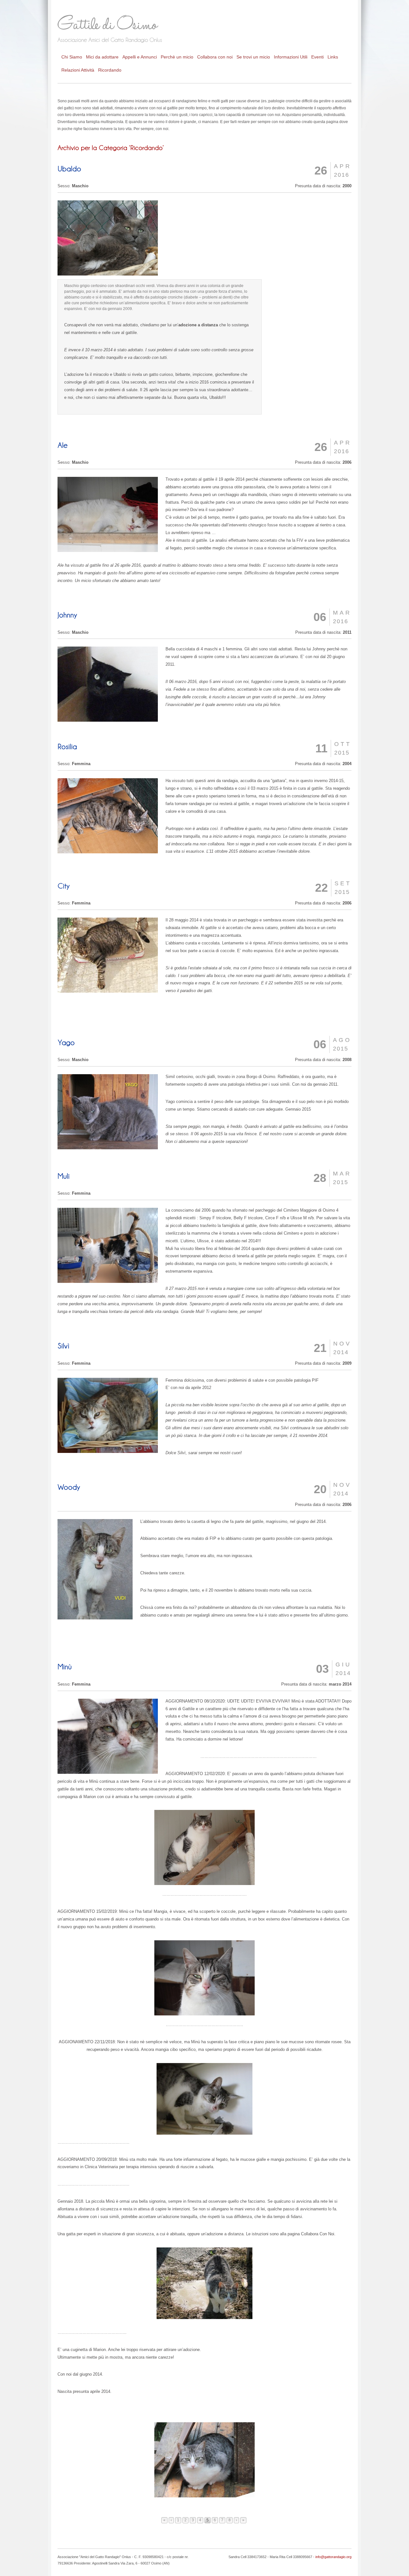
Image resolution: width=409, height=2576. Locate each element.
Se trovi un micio (253, 57)
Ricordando (110, 70)
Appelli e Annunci (140, 57)
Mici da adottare (102, 57)
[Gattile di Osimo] (118, 27)
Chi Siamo (72, 57)
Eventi (317, 57)
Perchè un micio (177, 57)
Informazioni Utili (291, 57)
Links (333, 57)
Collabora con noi (215, 57)
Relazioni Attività (78, 70)
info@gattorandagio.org (333, 2557)
